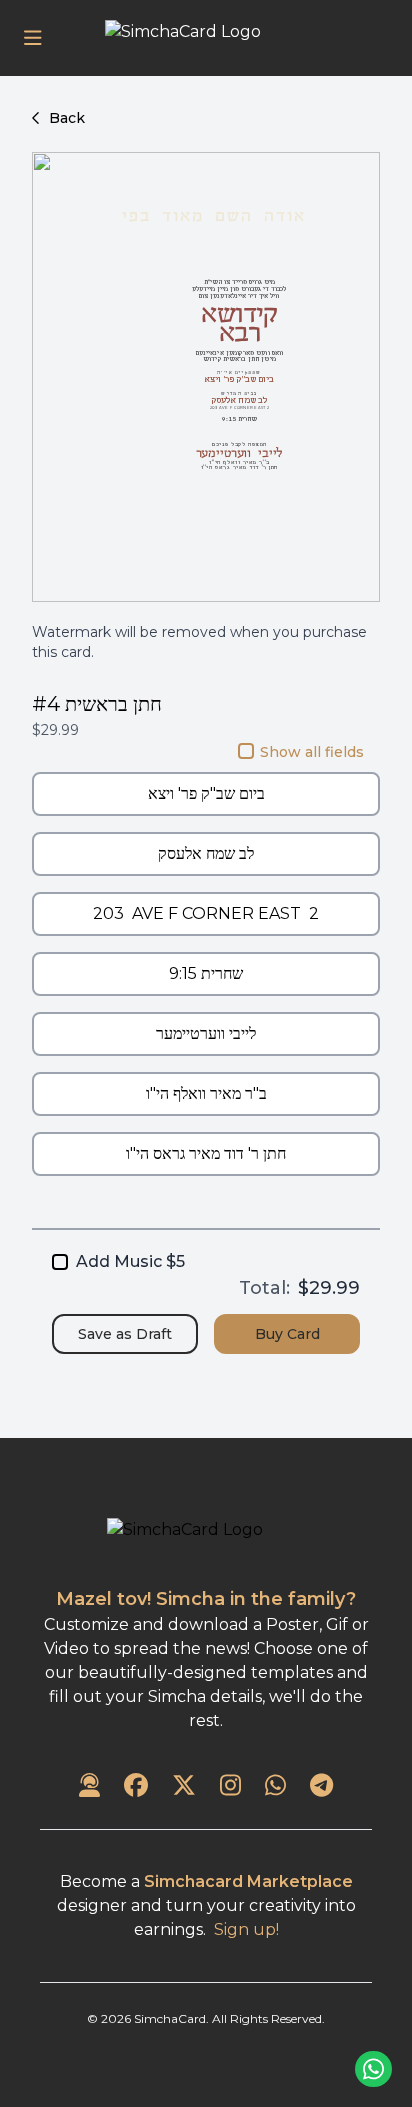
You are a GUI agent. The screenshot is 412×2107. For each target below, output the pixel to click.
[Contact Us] (89, 1787)
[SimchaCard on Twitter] (184, 1787)
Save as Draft (125, 1334)
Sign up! (246, 1929)
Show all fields (312, 752)
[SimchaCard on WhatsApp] (275, 1787)
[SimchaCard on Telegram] (321, 1787)
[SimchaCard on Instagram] (230, 1787)
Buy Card (287, 1334)
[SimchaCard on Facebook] (136, 1787)
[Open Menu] (33, 38)
